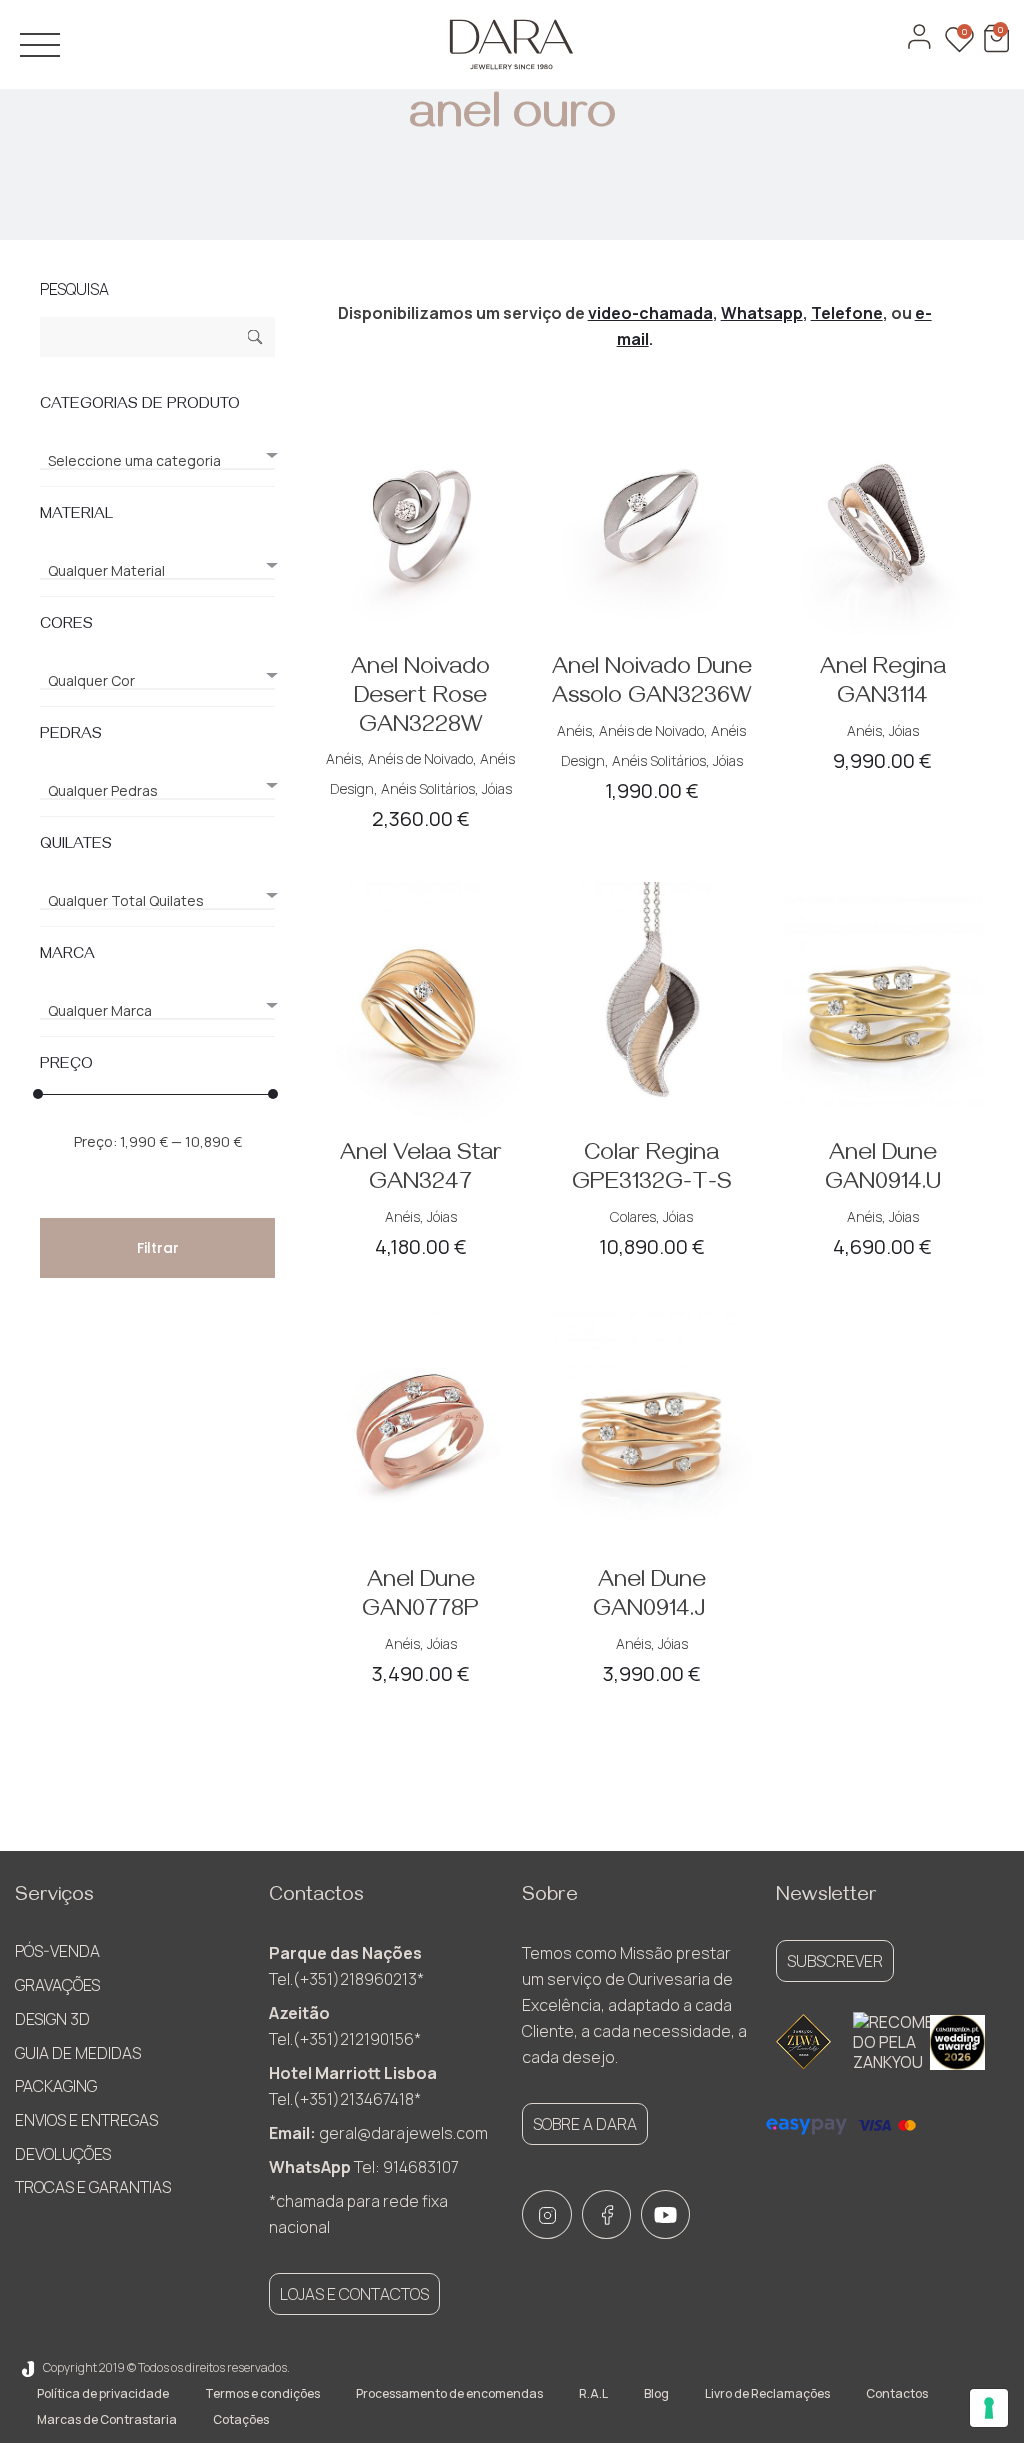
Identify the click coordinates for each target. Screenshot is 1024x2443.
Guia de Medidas (78, 2053)
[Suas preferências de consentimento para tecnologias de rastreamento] (989, 2408)
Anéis (343, 758)
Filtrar (158, 1248)
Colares (633, 1216)
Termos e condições (262, 2393)
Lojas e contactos (354, 2294)
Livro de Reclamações (767, 2393)
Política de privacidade (103, 2393)
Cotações (241, 2419)
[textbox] (157, 461)
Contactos (897, 2393)
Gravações (57, 1985)
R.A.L (593, 2393)
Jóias (497, 788)
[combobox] (157, 452)
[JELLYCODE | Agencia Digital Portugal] (28, 2367)
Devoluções (63, 2154)
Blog (656, 2393)
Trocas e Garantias (93, 2187)
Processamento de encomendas (449, 2393)
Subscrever (835, 1961)
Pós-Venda (57, 1951)
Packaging (56, 2086)
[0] (994, 47)
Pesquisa (255, 339)
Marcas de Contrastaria (107, 2419)
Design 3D (52, 2019)
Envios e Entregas (86, 2120)
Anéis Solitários (428, 788)
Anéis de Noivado (420, 758)
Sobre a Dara (585, 2124)
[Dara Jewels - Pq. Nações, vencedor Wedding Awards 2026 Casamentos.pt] (957, 2042)
